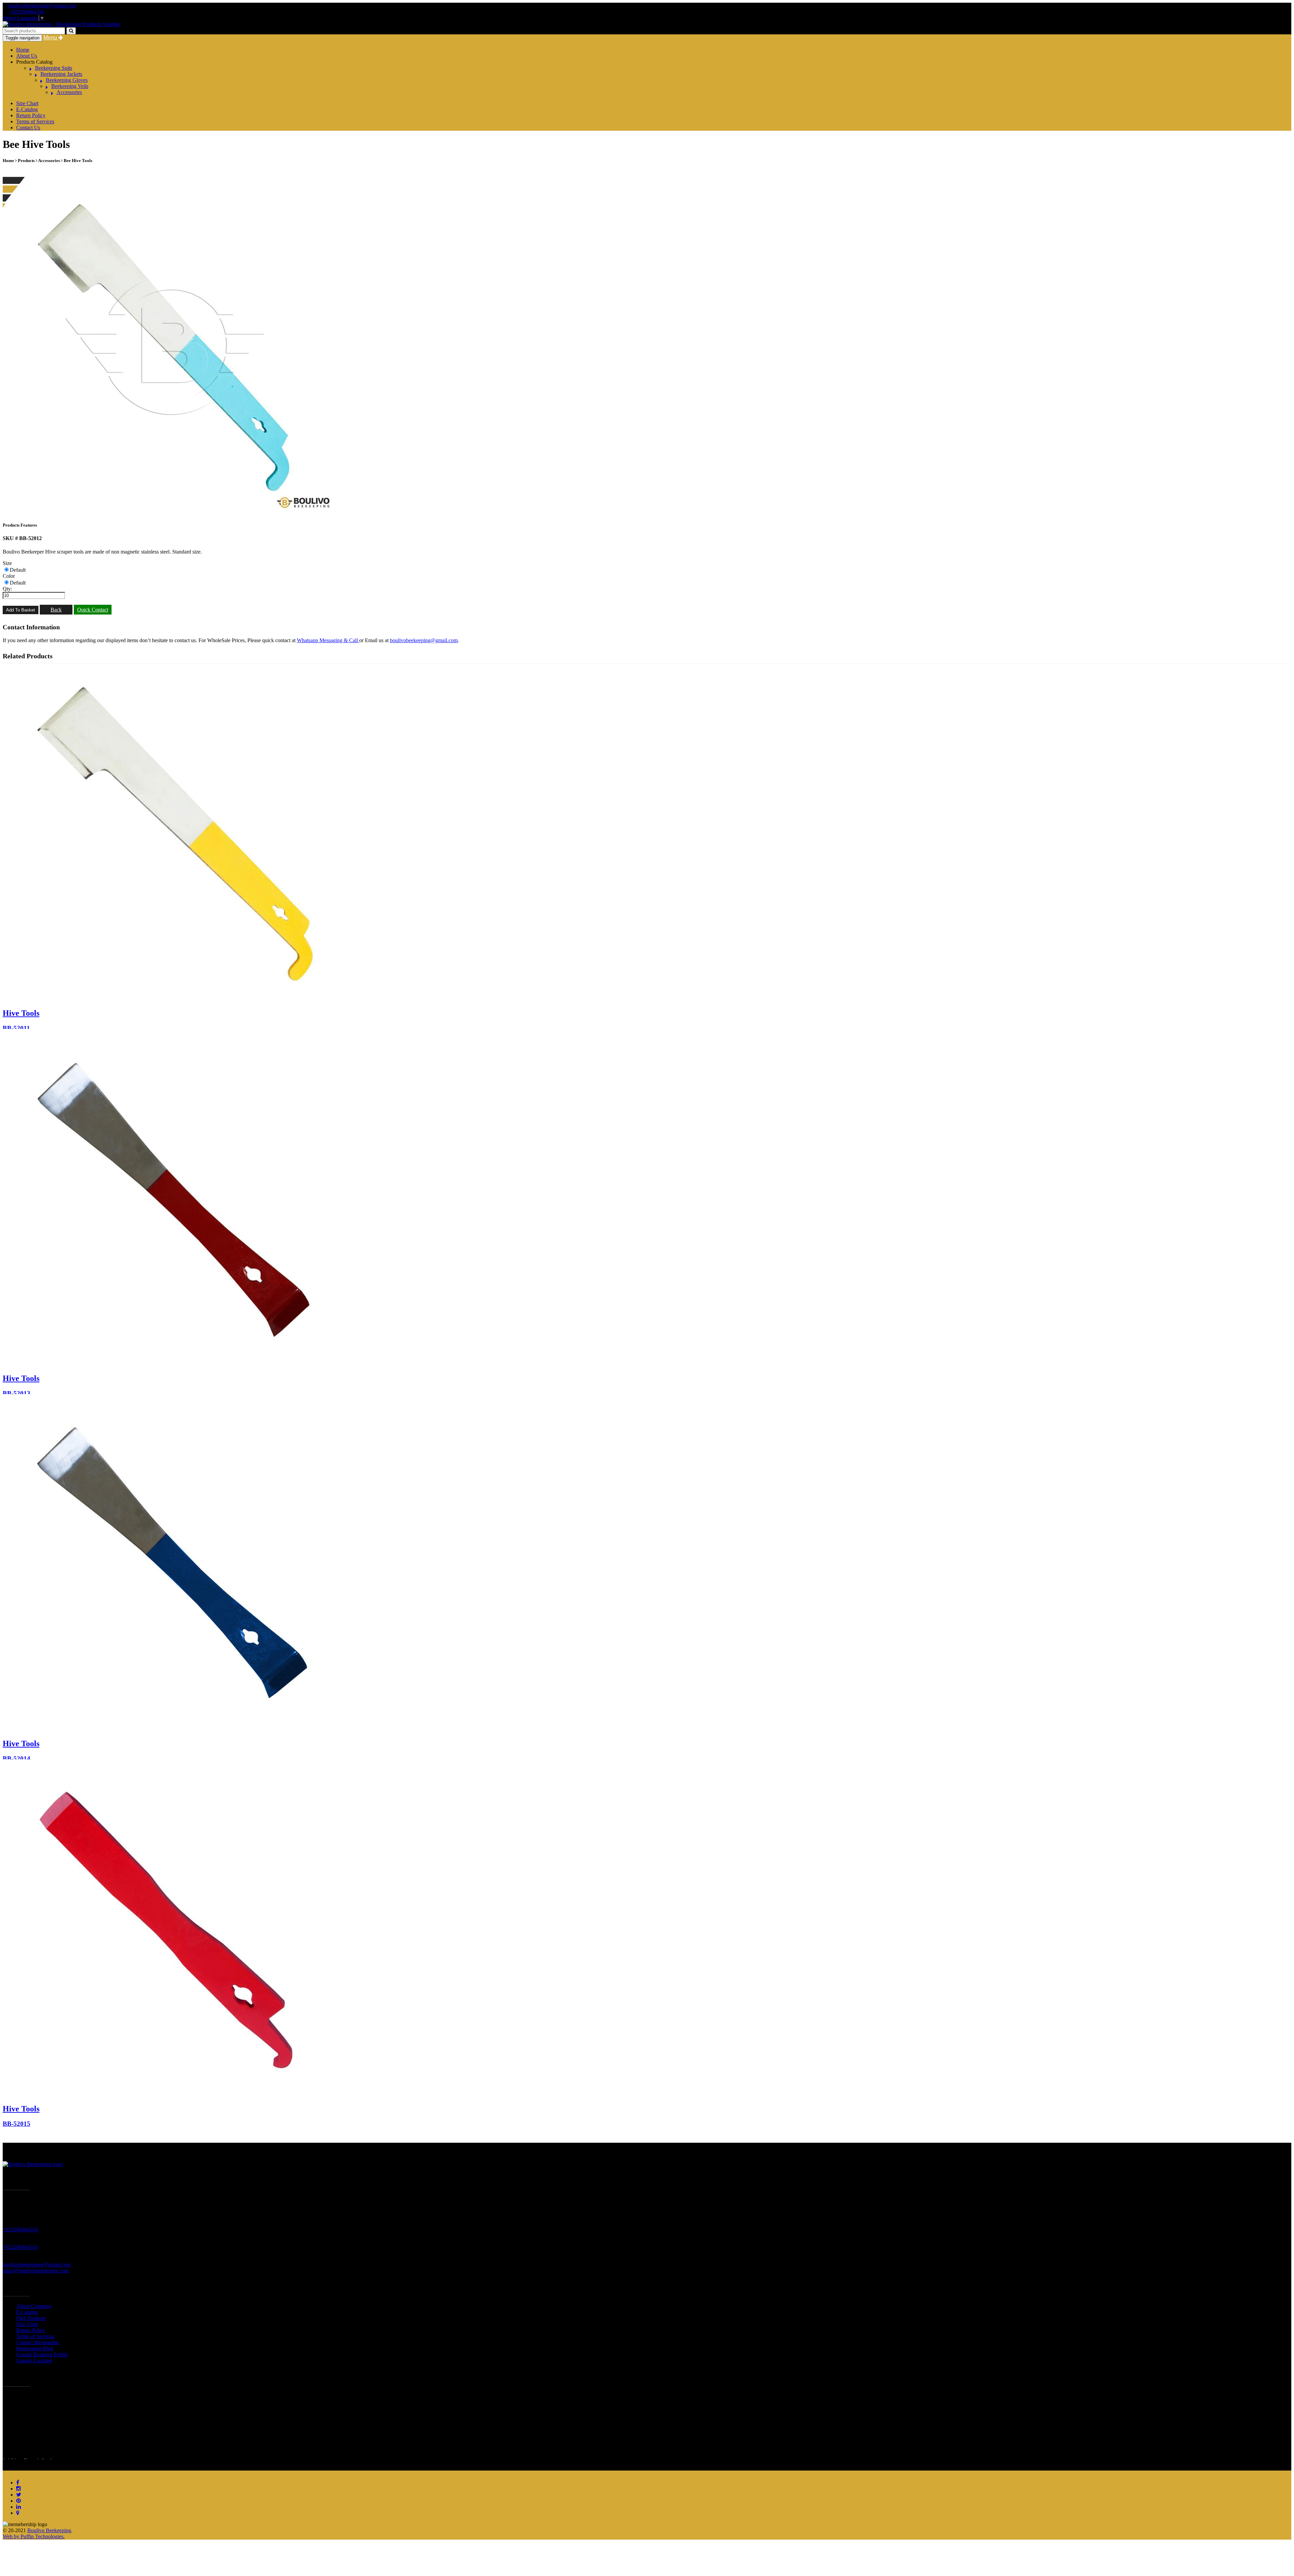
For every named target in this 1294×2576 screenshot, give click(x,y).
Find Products (31, 2318)
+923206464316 (26, 12)
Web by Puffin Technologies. (34, 2536)
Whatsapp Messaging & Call (328, 640)
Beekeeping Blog (35, 2348)
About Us (27, 56)
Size (7, 563)
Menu (51, 38)
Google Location (34, 2361)
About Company (34, 2306)
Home (23, 50)
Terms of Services (35, 121)
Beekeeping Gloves (67, 80)
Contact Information (38, 2342)
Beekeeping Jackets (61, 74)
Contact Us (28, 128)
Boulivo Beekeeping (49, 2530)
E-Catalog (27, 109)
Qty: (7, 589)
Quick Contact (93, 610)
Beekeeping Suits (54, 68)
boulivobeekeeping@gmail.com (42, 6)
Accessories (69, 92)
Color (9, 576)
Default (18, 570)
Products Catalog (34, 62)
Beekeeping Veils (70, 86)
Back (56, 610)
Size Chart (27, 103)
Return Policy (31, 115)
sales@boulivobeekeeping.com (36, 2271)
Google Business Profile (42, 2354)
